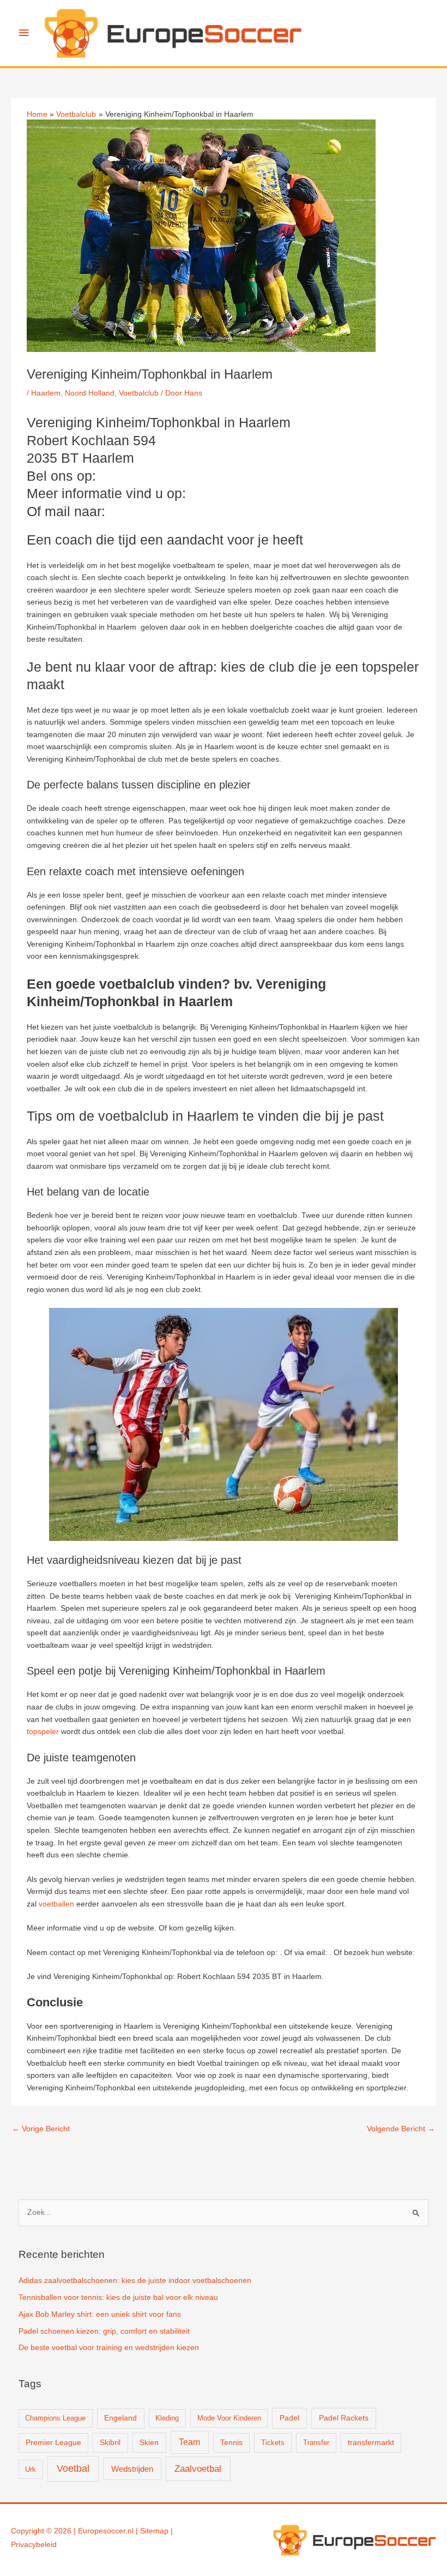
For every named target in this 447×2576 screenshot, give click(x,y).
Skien (149, 2442)
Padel (289, 2418)
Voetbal (73, 2469)
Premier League (53, 2443)
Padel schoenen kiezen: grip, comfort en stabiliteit (104, 2331)
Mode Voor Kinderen (229, 2418)
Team (189, 2442)
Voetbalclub (139, 393)
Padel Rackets (344, 2418)
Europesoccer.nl (106, 2531)
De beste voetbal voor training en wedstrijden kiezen (109, 2348)
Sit (144, 2531)
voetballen (56, 1904)
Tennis (231, 2443)
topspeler (43, 1732)
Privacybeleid (34, 2545)
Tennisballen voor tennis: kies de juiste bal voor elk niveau (118, 2297)
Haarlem (46, 393)
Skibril (110, 2443)
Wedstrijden (132, 2469)
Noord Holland (90, 393)
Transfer (316, 2443)
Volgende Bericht (401, 2129)
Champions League (55, 2418)
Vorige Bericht (41, 2129)
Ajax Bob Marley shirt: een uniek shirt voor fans (100, 2314)
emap (159, 2531)
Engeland (120, 2418)
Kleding (167, 2418)
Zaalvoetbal (198, 2469)
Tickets (273, 2443)
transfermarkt (371, 2443)
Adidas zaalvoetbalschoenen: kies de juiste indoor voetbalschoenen (135, 2281)
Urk (31, 2469)
